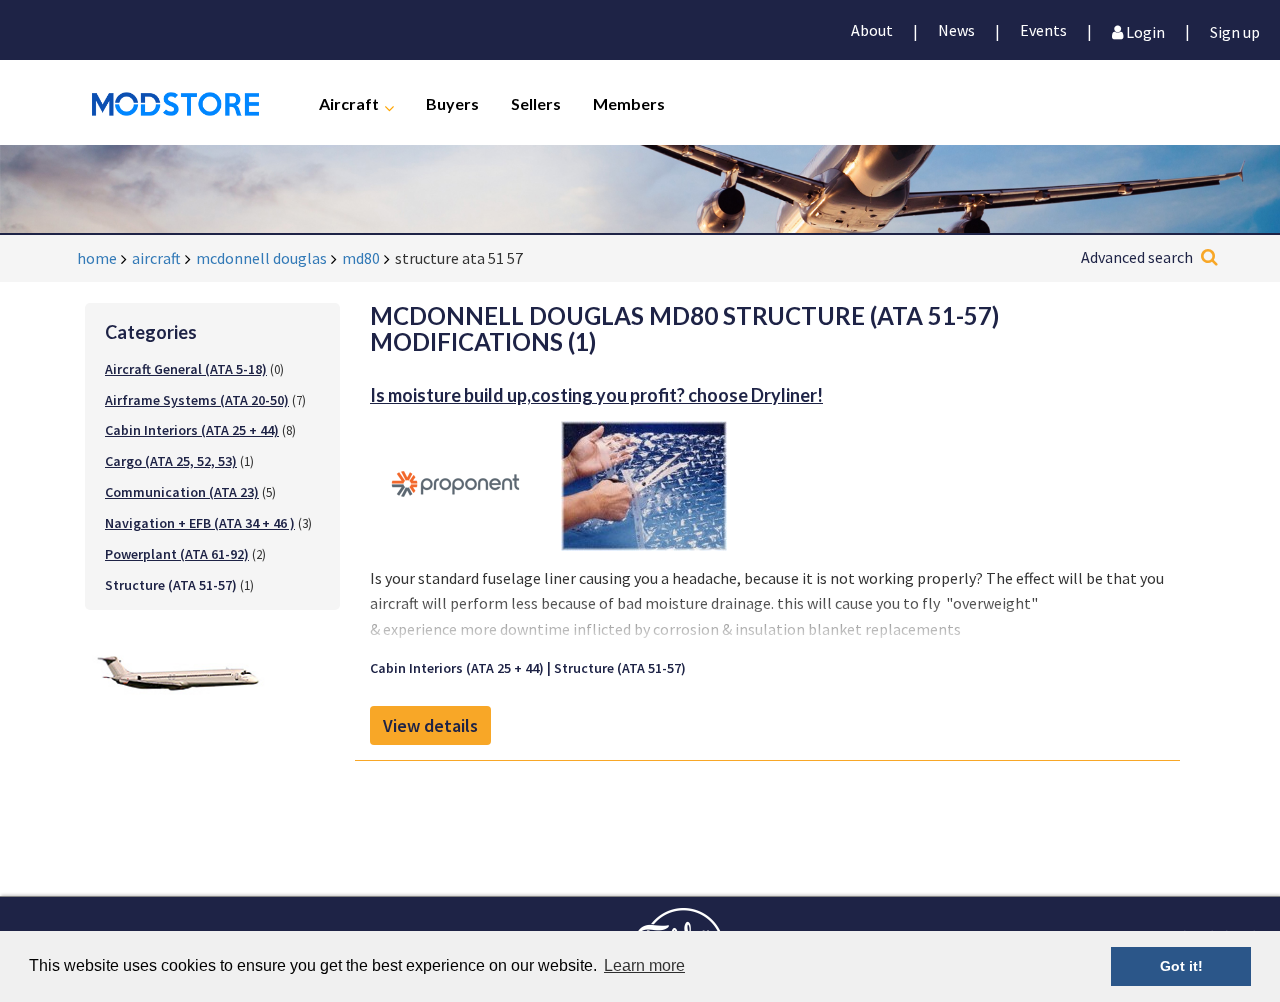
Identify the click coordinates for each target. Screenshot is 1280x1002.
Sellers (536, 102)
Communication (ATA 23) (182, 492)
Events (1043, 30)
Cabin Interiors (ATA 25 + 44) (192, 430)
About (872, 30)
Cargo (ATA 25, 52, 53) (171, 461)
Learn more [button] (644, 965)
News (956, 30)
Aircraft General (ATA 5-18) (186, 369)
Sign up (1235, 30)
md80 (361, 258)
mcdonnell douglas (261, 258)
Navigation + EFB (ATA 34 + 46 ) (200, 523)
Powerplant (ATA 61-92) (177, 554)
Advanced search (1137, 257)
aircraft (156, 258)
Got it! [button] (1181, 966)
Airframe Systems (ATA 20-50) (197, 400)
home (97, 258)
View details (430, 725)
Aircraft (349, 102)
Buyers (452, 102)
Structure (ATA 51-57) (620, 668)
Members (629, 102)
